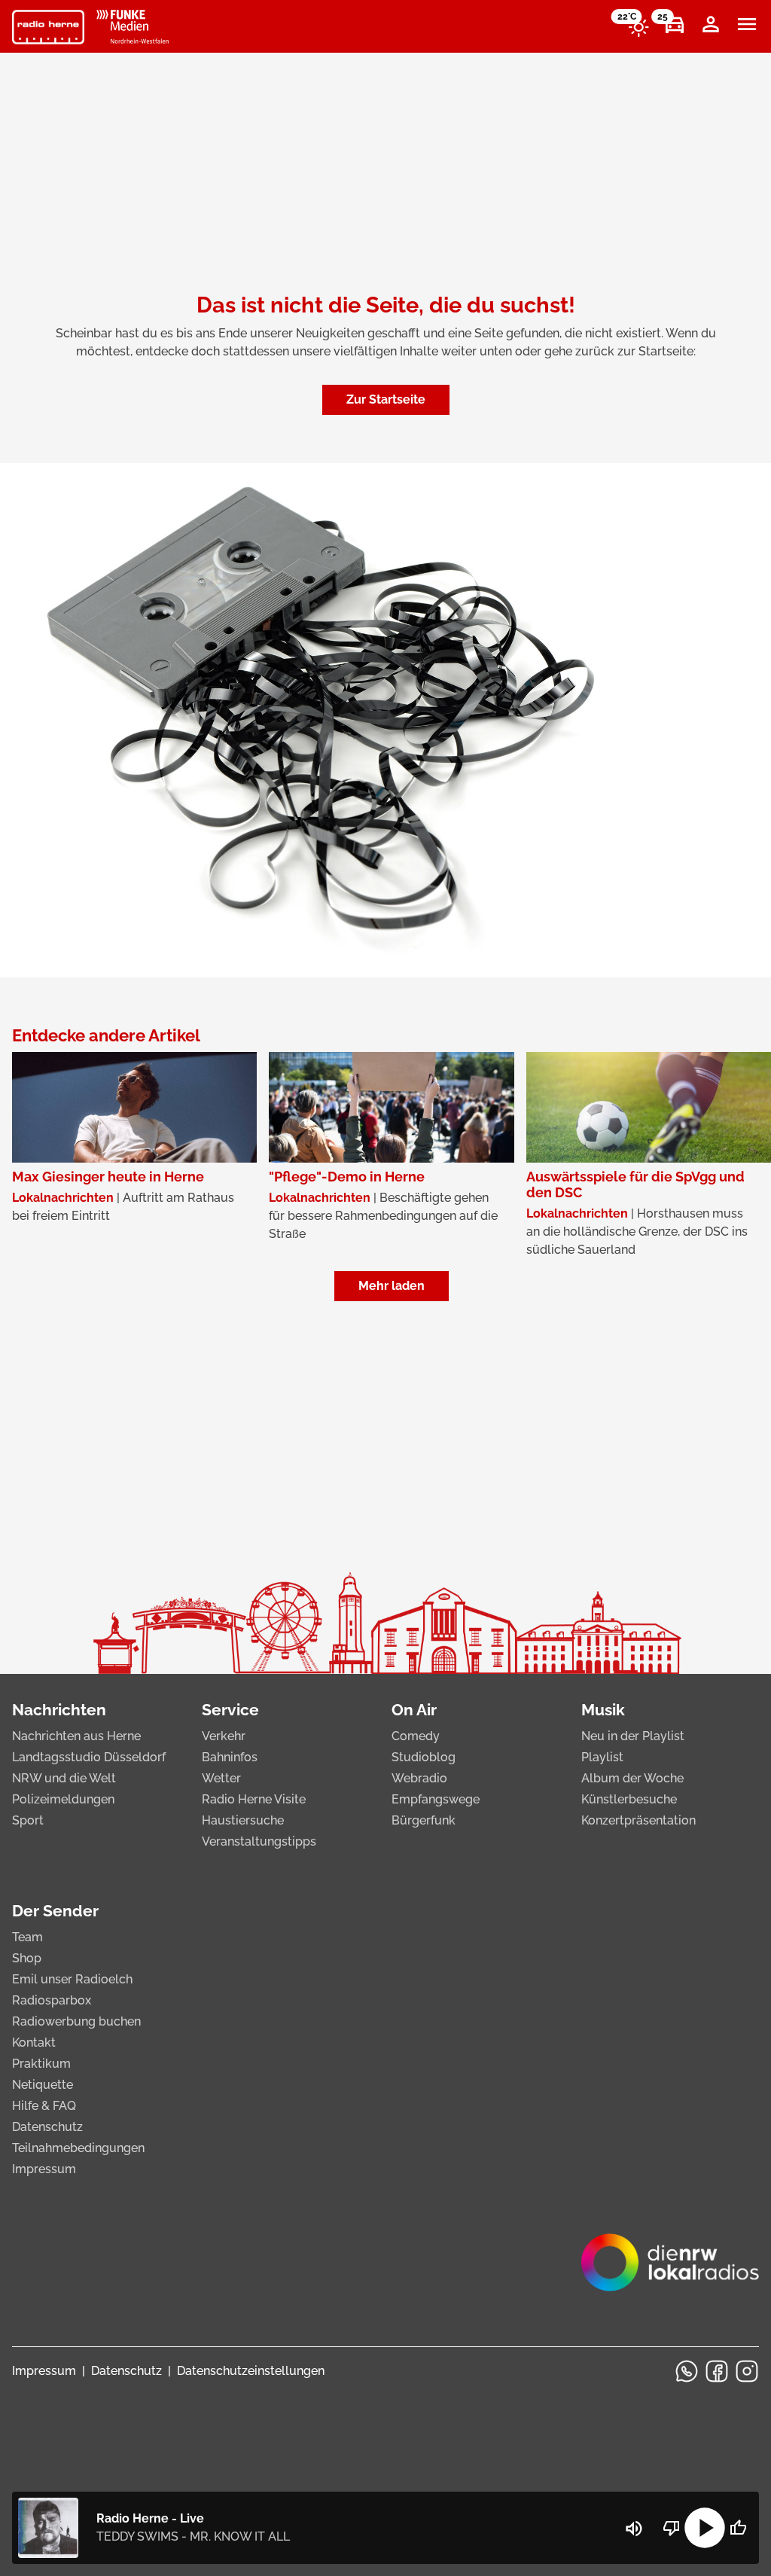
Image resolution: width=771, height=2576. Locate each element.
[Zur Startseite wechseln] (48, 27)
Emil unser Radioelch (72, 1979)
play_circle (705, 2528)
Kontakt (34, 2043)
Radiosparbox (52, 2000)
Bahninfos (230, 1757)
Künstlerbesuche (629, 1799)
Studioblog (424, 1757)
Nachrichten (59, 1710)
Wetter (221, 1778)
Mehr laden (392, 1286)
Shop (27, 1958)
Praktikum (41, 2064)
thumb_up (738, 2528)
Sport (28, 1820)
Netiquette (43, 2085)
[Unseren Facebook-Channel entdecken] (717, 2371)
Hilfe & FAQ (44, 2106)
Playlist (602, 1757)
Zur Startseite (386, 399)
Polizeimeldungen (63, 1799)
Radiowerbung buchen (76, 2021)
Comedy (416, 1736)
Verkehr (224, 1736)
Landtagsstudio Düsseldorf (89, 1757)
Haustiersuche (243, 1820)
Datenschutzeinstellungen (251, 2371)
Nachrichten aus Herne (76, 1736)
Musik (603, 1710)
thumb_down (672, 2528)
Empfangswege (436, 1799)
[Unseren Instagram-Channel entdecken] (747, 2371)
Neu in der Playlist (633, 1736)
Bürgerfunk (424, 1820)
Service (230, 1710)
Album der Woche (632, 1778)
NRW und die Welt (64, 1778)
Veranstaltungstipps (259, 1841)
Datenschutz (47, 2127)
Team (27, 1937)
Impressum (44, 2169)
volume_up (634, 2529)
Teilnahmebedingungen (78, 2148)
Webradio (419, 1778)
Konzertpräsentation (638, 1820)
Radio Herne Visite (254, 1799)
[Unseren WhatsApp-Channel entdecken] (687, 2371)
